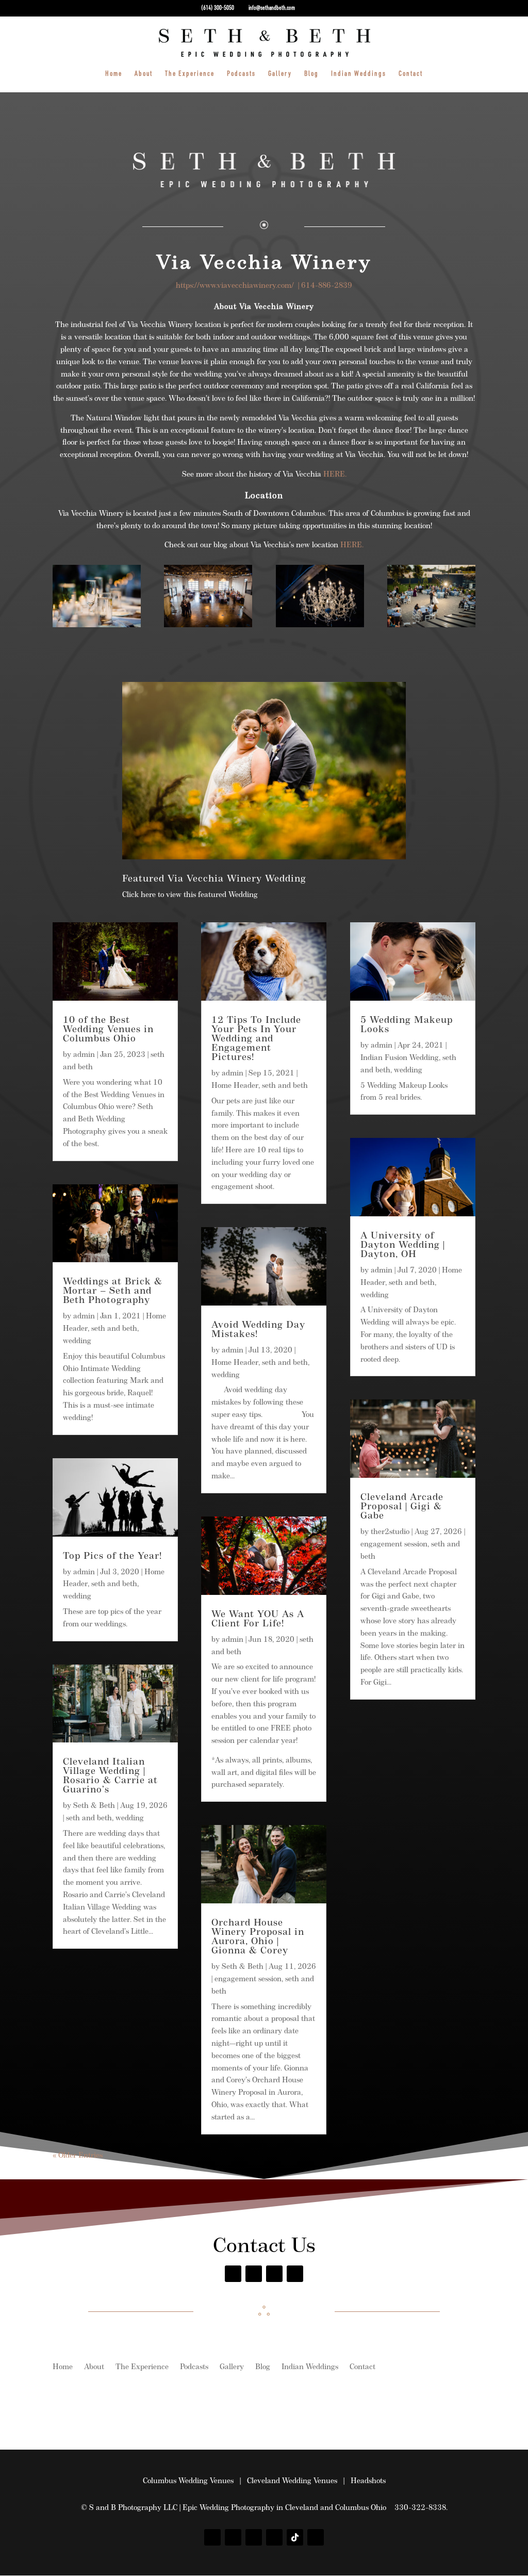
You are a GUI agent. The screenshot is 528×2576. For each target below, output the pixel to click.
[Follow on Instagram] (254, 2274)
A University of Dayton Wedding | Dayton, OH (403, 1246)
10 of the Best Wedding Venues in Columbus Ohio (108, 1030)
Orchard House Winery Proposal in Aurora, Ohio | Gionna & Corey (258, 1937)
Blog (311, 74)
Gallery (280, 74)
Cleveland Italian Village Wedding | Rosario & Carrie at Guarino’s (110, 1776)
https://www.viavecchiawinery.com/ (235, 286)
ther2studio (390, 1532)
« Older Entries (78, 2156)
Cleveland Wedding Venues (292, 2481)
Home (114, 74)
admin (84, 1055)
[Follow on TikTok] (295, 2537)
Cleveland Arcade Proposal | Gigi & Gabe (402, 1507)
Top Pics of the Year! (112, 1557)
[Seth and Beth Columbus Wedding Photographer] (97, 625)
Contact (411, 74)
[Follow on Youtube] (295, 2274)
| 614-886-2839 (323, 286)
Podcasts (241, 74)
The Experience (190, 74)
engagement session (248, 1979)
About (144, 74)
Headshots (368, 2481)
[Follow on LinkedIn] (316, 2537)
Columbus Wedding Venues (188, 2481)
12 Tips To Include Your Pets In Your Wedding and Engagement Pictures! (256, 1039)
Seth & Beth (94, 1806)
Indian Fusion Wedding (400, 1058)
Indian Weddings (359, 74)
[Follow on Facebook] (233, 2274)
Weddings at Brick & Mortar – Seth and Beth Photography (113, 1292)
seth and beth (114, 1329)
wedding (77, 1341)
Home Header (235, 1086)
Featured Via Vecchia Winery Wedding (214, 879)
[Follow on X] (274, 2274)
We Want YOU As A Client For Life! (258, 1620)
